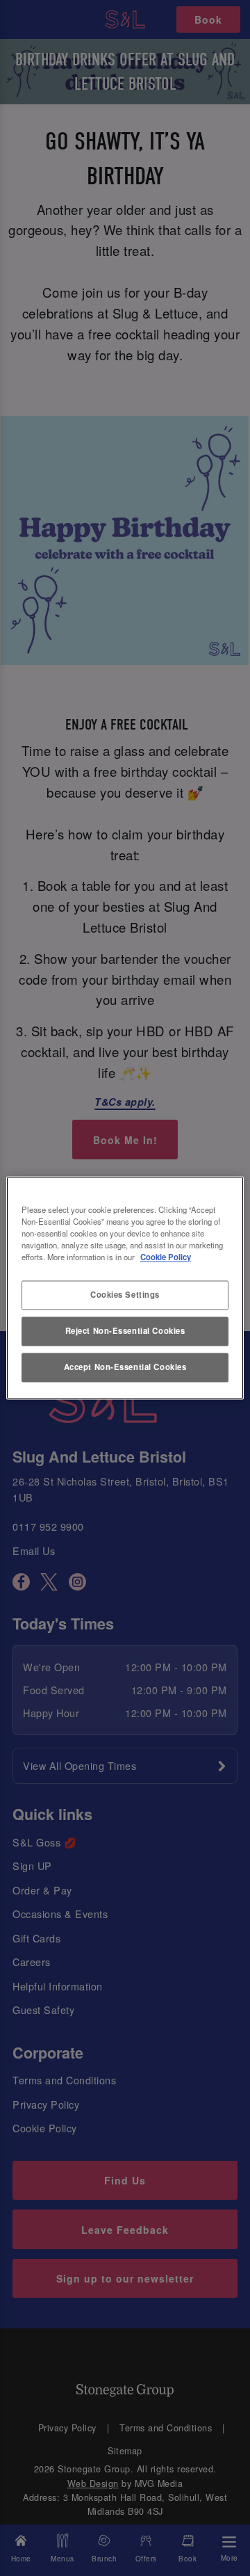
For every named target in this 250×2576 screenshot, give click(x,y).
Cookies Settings (125, 1295)
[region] (125, 1288)
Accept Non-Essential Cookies (125, 1367)
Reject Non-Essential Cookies (125, 1331)
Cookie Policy (166, 1257)
